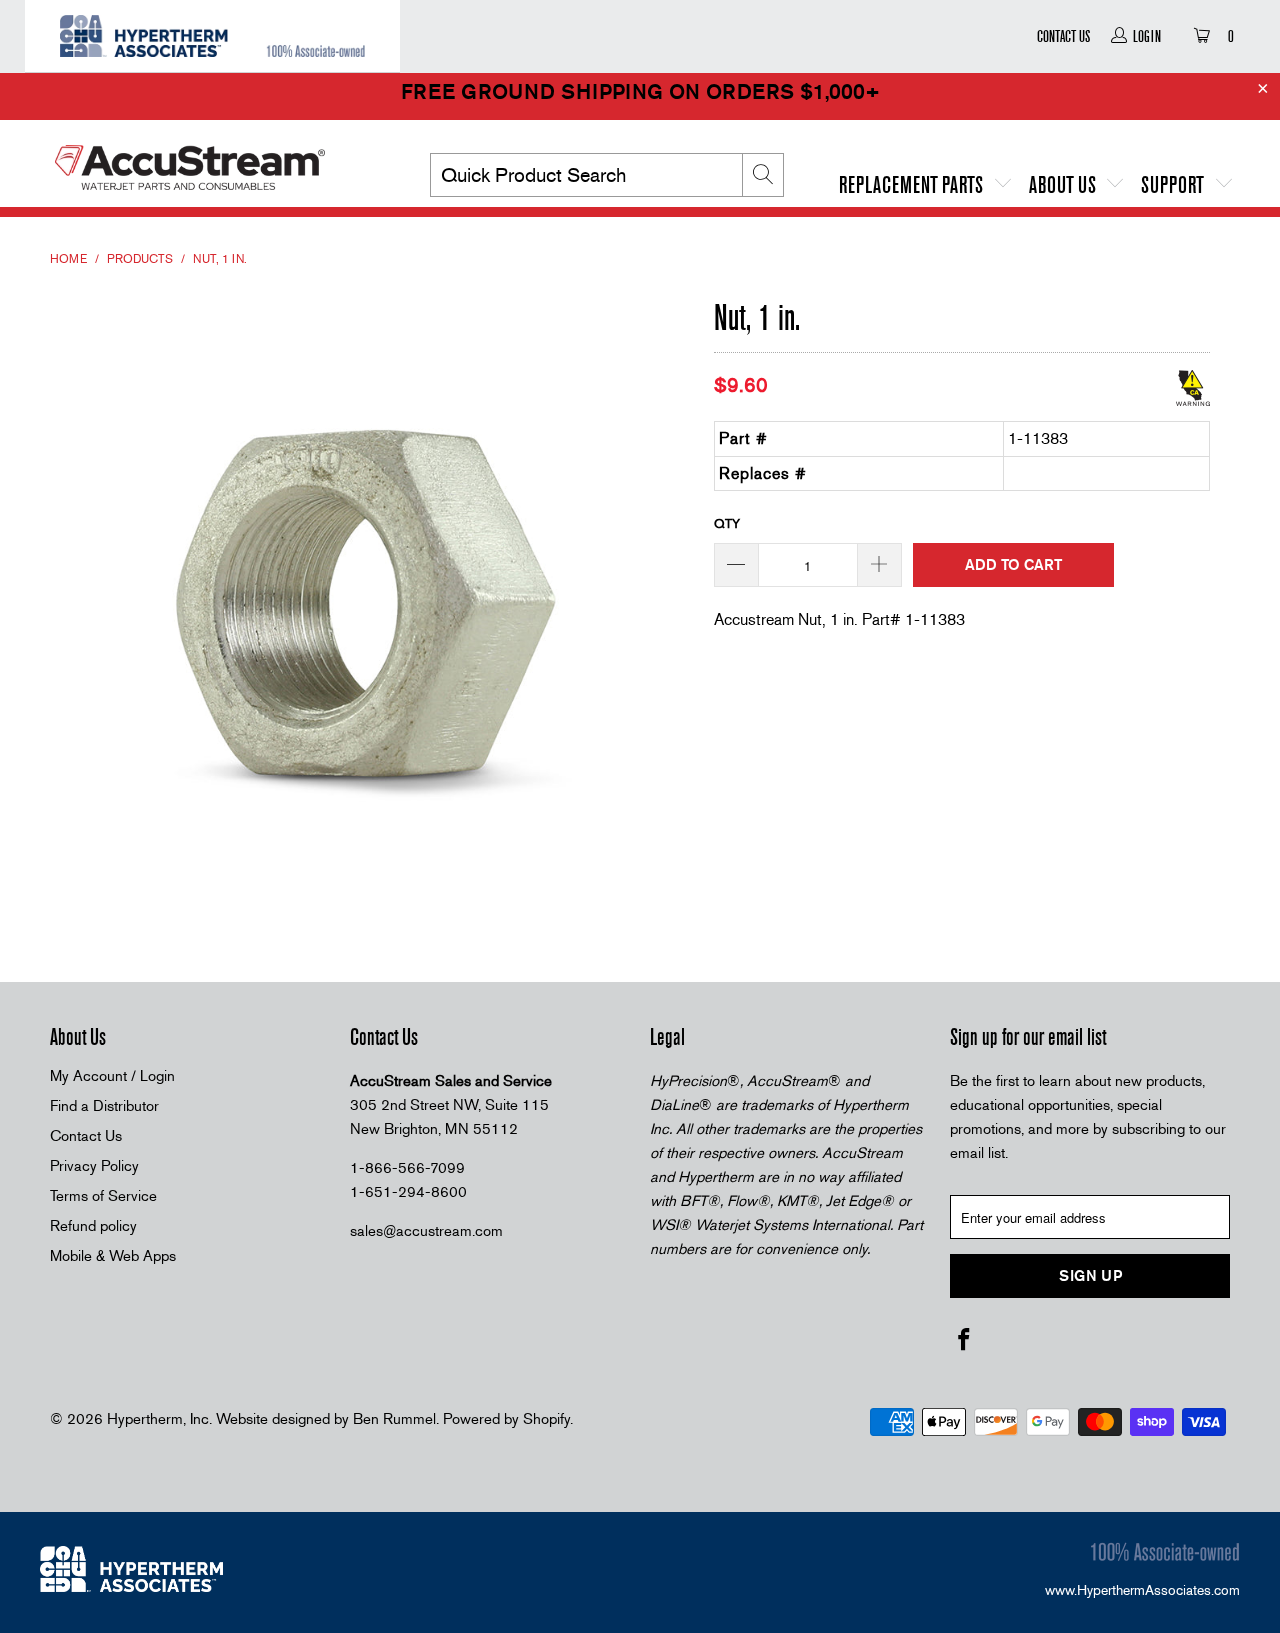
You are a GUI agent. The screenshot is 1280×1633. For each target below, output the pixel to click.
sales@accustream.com (426, 1231)
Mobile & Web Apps (113, 1256)
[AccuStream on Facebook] (965, 1341)
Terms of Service (103, 1196)
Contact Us (1063, 36)
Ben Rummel (394, 1419)
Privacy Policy (94, 1166)
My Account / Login (112, 1076)
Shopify (546, 1419)
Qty (727, 523)
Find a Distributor (104, 1106)
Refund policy (93, 1226)
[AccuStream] (220, 160)
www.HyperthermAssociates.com (1142, 1590)
